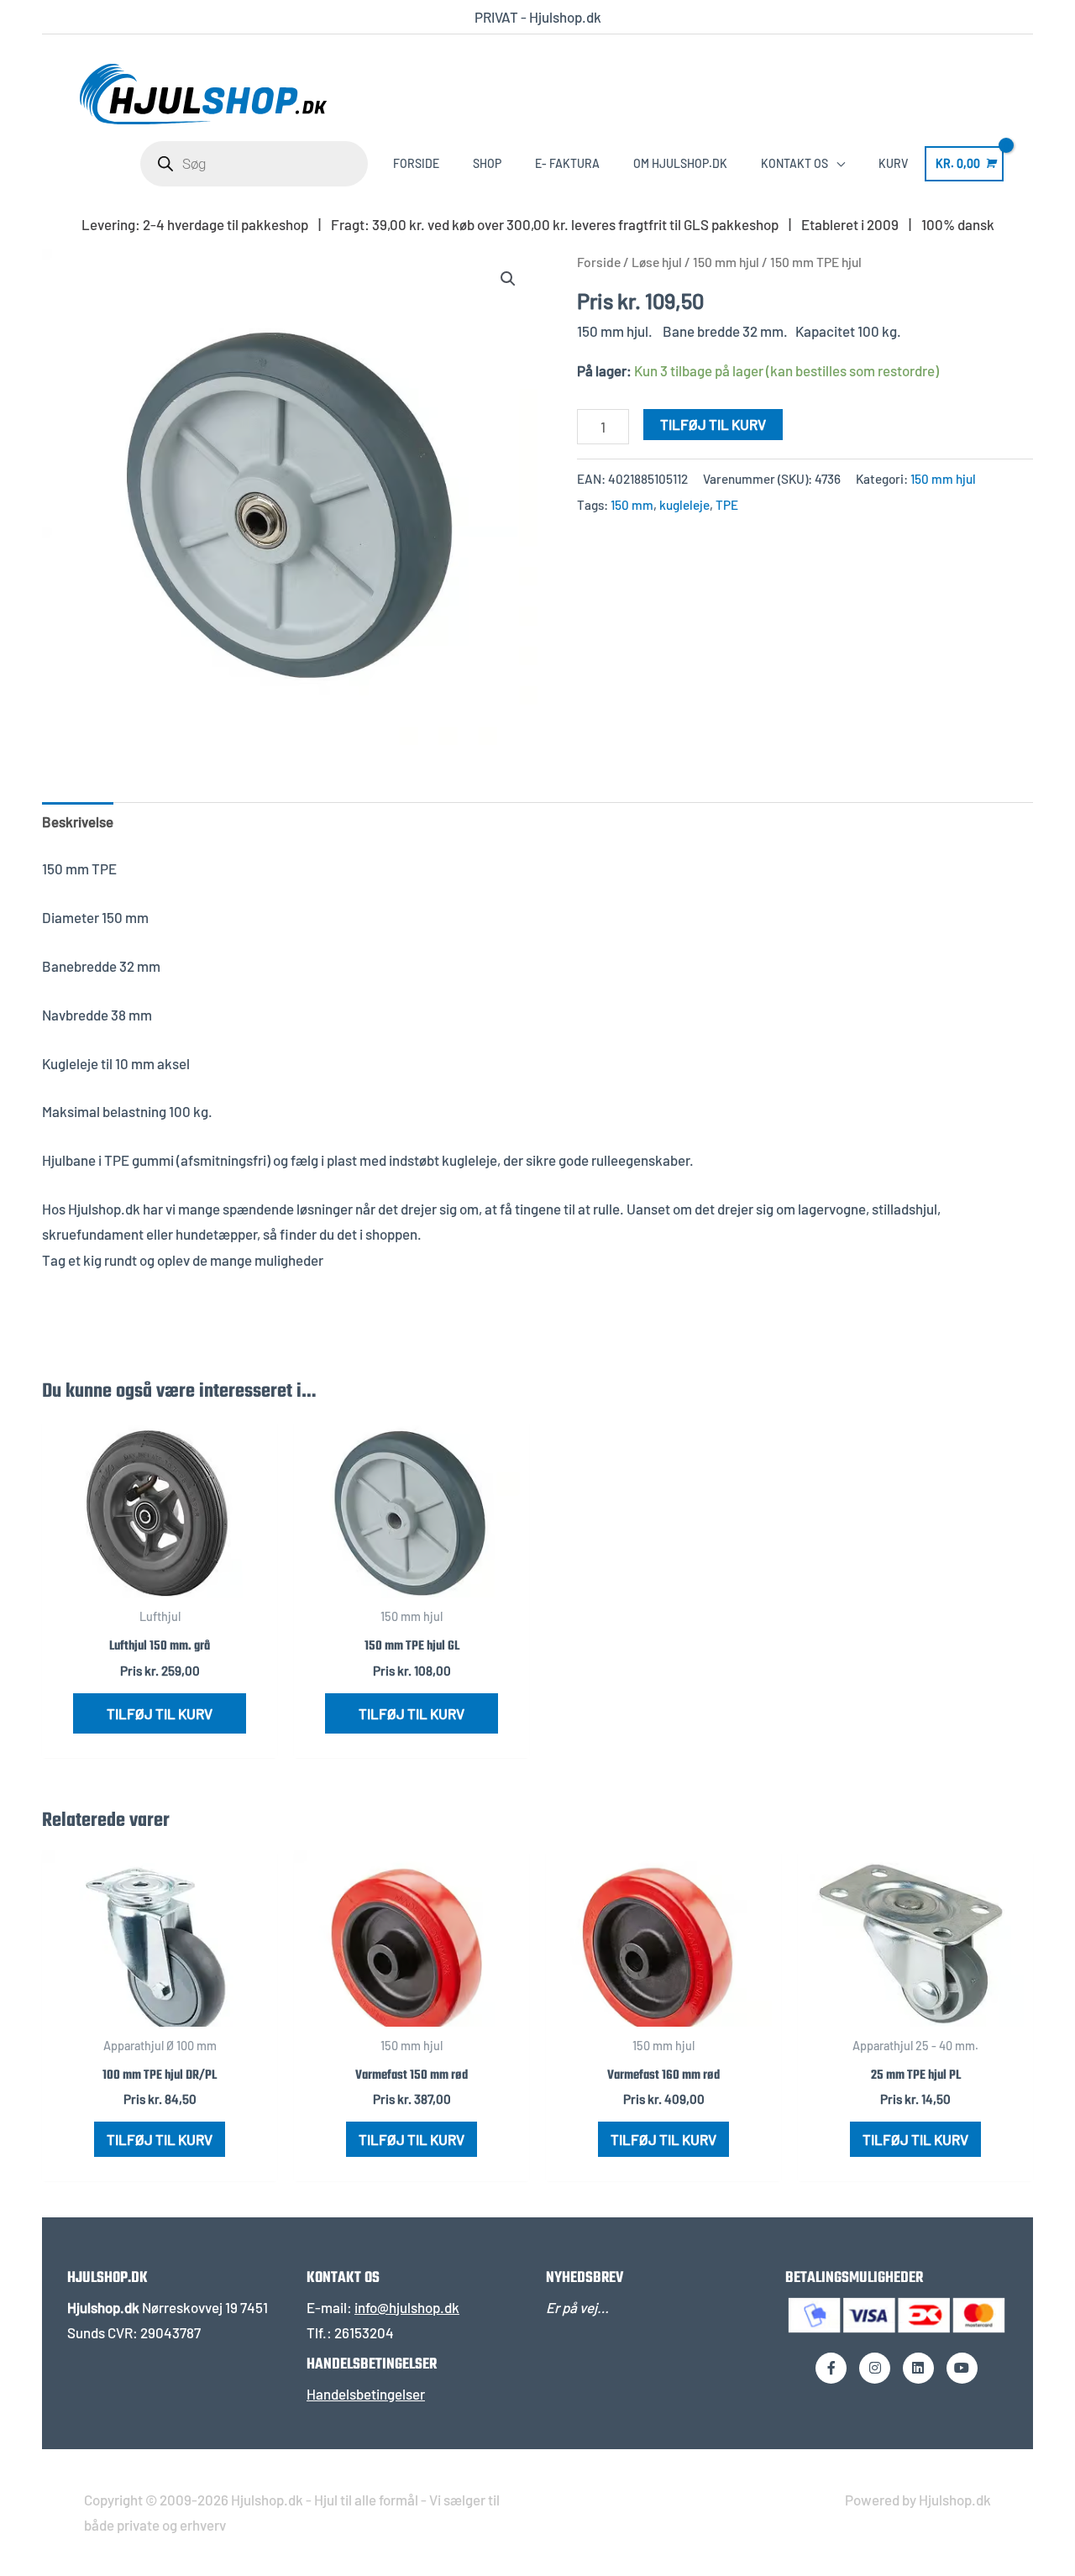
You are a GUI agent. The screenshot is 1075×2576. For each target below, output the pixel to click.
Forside (599, 262)
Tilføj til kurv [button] (160, 1713)
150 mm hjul (726, 262)
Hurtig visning (160, 1582)
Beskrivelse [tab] (78, 821)
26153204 (364, 2332)
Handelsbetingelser (366, 2394)
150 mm (632, 505)
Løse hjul (657, 262)
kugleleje (684, 505)
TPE (727, 505)
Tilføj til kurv (713, 424)
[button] (508, 279)
